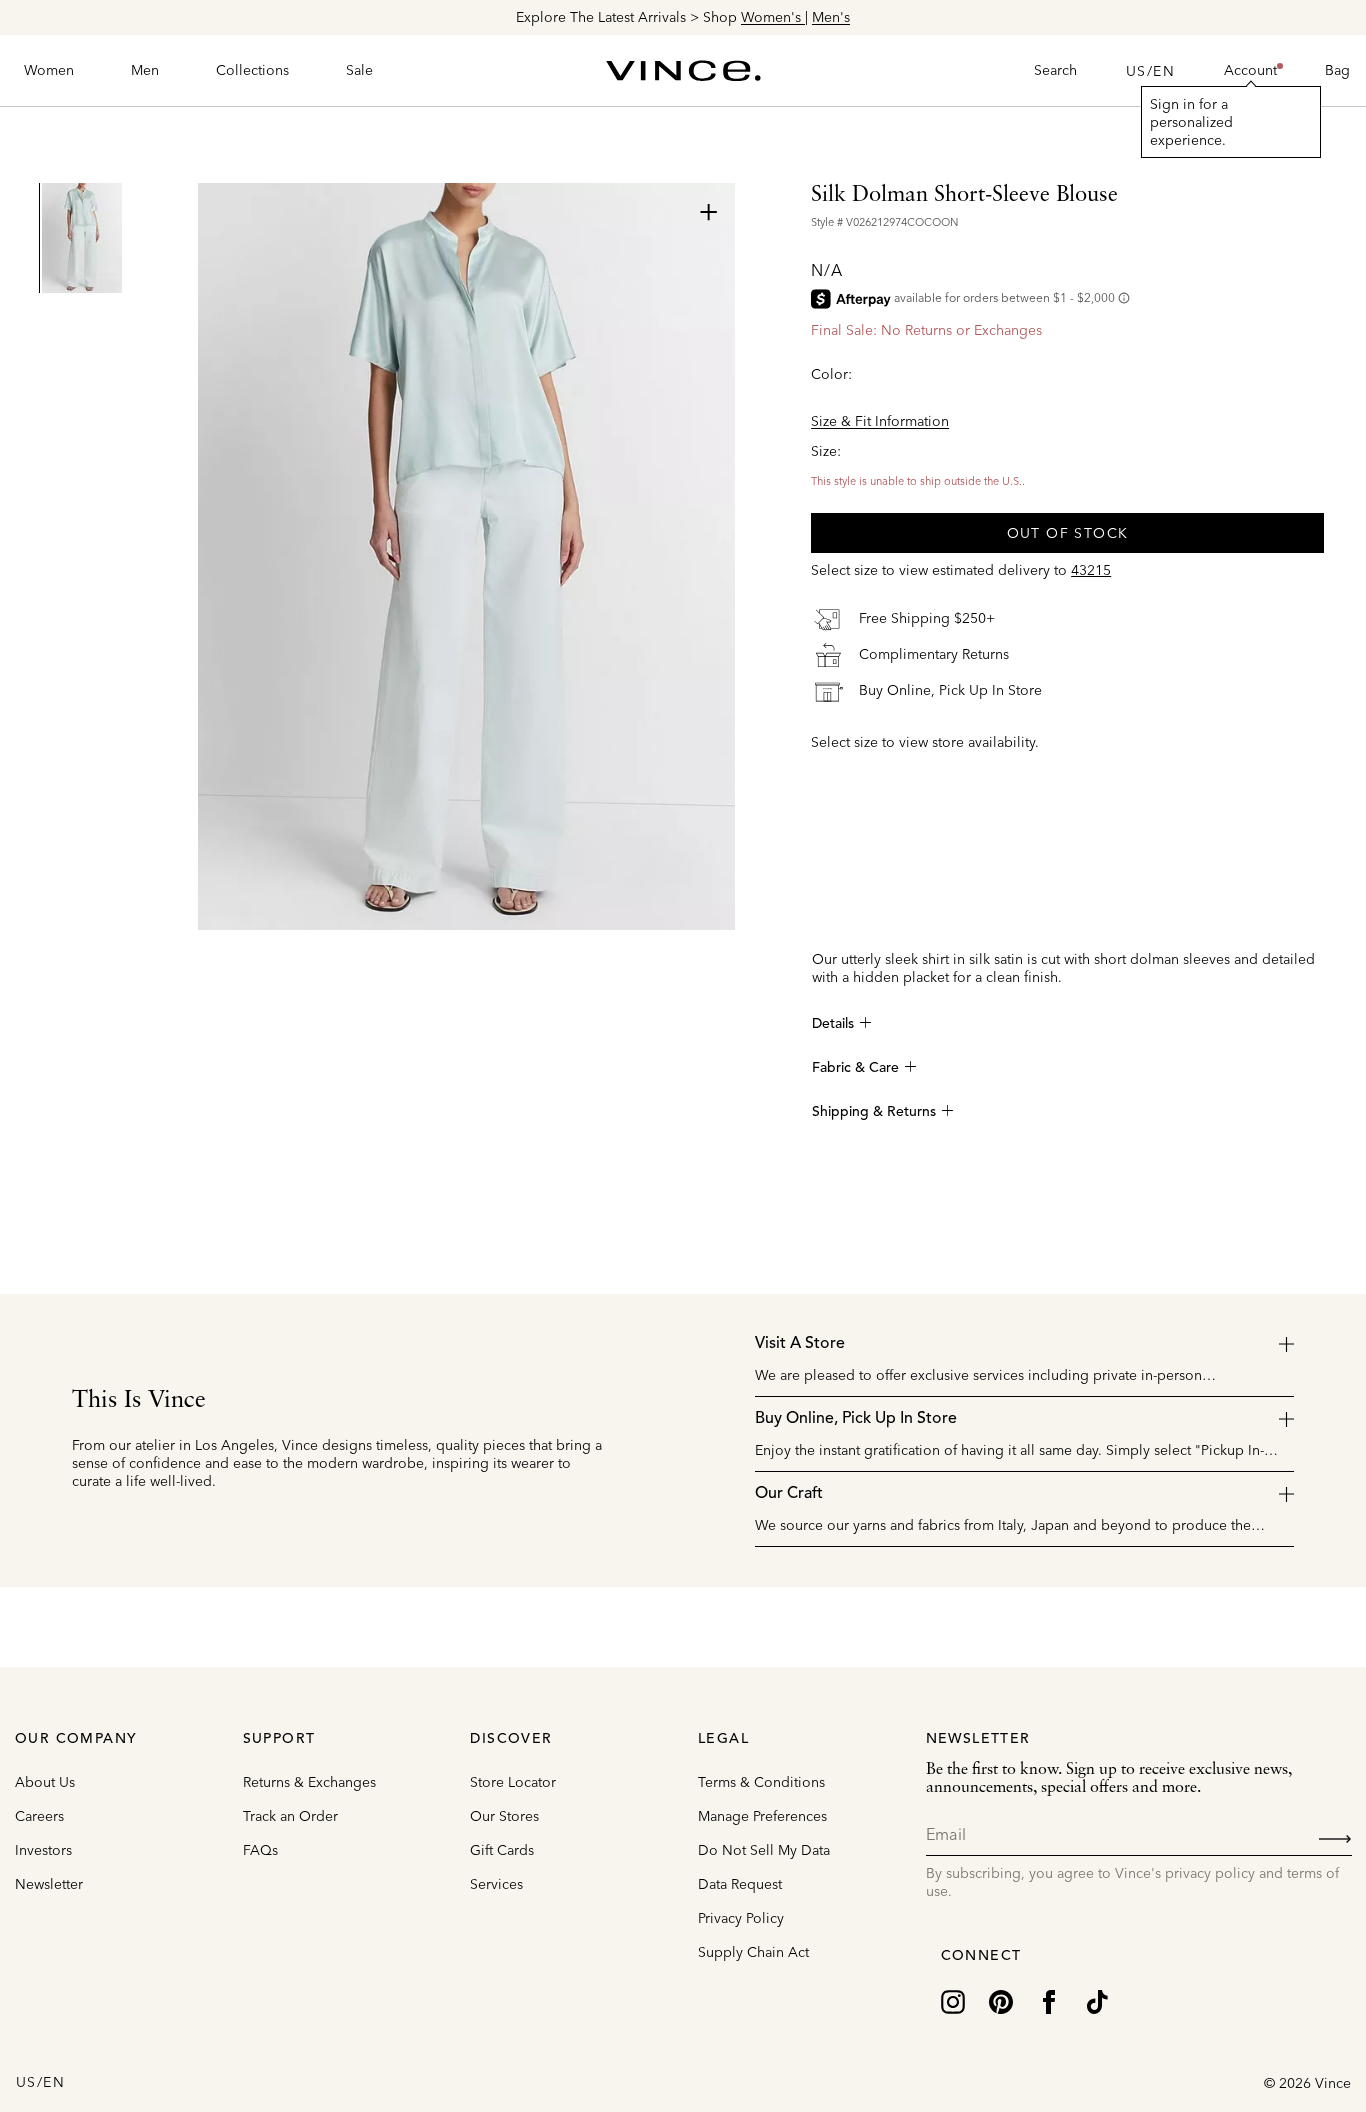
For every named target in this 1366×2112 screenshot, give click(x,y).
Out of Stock (1068, 533)
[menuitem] (49, 71)
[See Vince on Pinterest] (1001, 2001)
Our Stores (504, 1816)
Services (496, 1884)
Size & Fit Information (880, 421)
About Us (45, 1782)
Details (833, 1024)
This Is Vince (139, 1401)
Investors (43, 1850)
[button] (1250, 71)
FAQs (260, 1850)
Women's (773, 17)
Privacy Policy (741, 1918)
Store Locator (513, 1782)
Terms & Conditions (761, 1782)
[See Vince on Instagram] (953, 2001)
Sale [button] (359, 70)
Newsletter (49, 1884)
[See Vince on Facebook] (1049, 2001)
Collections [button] (252, 70)
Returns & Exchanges (309, 1782)
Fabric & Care (855, 1068)
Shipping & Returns (874, 1112)
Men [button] (145, 70)
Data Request (740, 1884)
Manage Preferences (762, 1816)
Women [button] (49, 70)
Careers (39, 1816)
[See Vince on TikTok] (1097, 2001)
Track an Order (290, 1816)
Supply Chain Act (753, 1952)
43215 (1091, 570)
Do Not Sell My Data (764, 1850)
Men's (831, 17)
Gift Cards (502, 1850)
